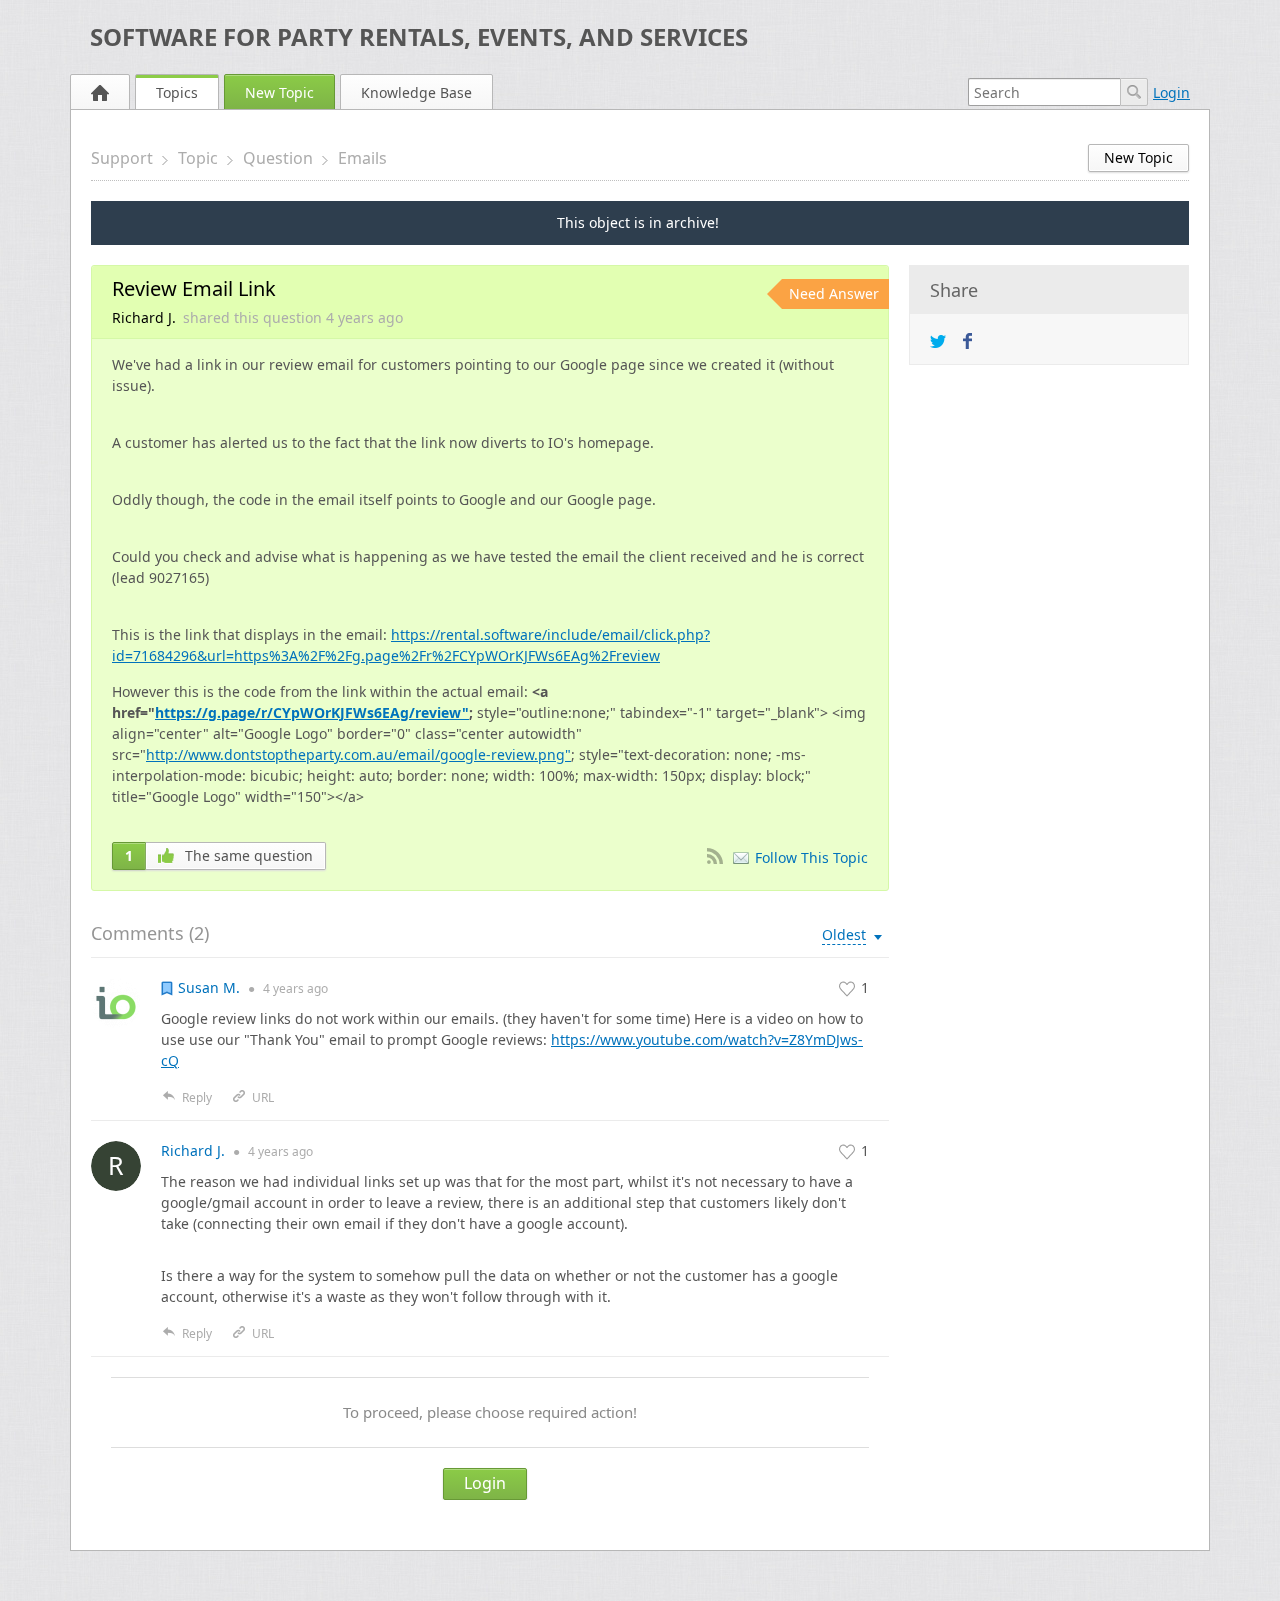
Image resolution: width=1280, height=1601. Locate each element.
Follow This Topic (811, 857)
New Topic (279, 92)
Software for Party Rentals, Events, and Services (419, 36)
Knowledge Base (416, 92)
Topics (177, 92)
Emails (362, 158)
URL (263, 1097)
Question (278, 158)
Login (1171, 92)
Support (122, 158)
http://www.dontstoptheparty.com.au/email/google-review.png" (358, 754)
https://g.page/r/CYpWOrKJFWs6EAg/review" (312, 712)
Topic (198, 158)
